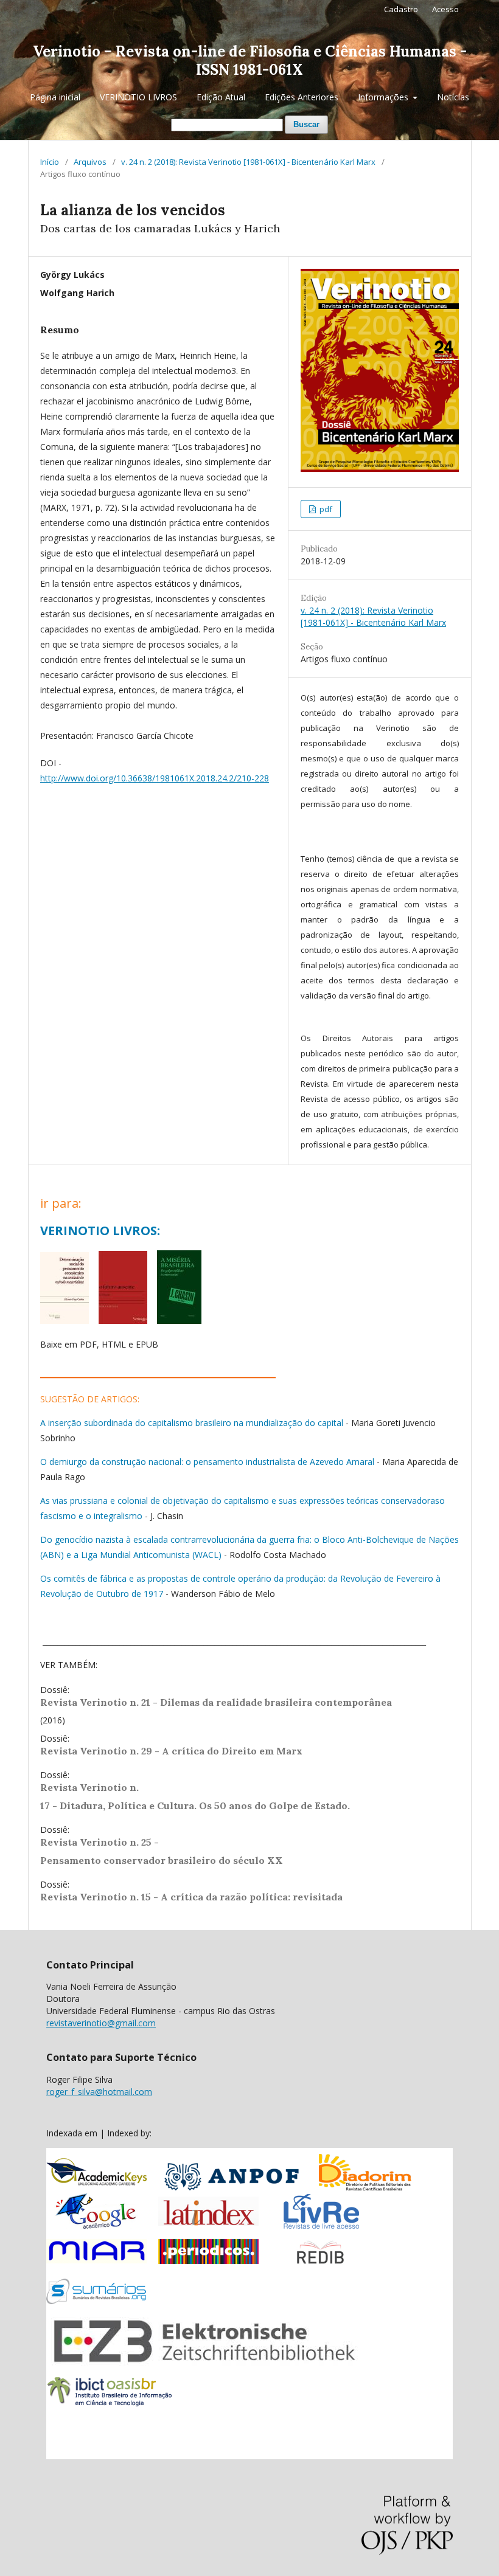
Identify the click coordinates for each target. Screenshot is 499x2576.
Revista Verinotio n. (89, 1787)
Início (50, 162)
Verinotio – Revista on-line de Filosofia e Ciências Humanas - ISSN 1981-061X (250, 61)
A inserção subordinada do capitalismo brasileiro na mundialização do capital (192, 1423)
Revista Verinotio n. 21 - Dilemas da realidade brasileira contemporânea (217, 1702)
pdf (325, 509)
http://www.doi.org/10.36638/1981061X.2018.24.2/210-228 (155, 778)
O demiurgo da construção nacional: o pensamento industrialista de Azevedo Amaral (207, 1462)
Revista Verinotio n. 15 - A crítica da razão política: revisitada (191, 1897)
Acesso (445, 9)
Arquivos (90, 162)
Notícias (453, 97)
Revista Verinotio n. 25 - (101, 1842)
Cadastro (401, 9)
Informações (384, 97)
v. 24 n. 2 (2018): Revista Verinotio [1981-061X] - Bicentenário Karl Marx (248, 162)
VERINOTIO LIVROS (138, 97)
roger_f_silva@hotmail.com (99, 2092)
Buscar (306, 124)
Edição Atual (221, 97)
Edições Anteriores (302, 97)
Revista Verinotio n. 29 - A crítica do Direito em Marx (171, 1751)
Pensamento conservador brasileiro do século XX (162, 1860)
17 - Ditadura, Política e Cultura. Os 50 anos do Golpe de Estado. (195, 1806)
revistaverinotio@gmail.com (101, 2023)
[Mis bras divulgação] (179, 1321)
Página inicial (55, 97)
